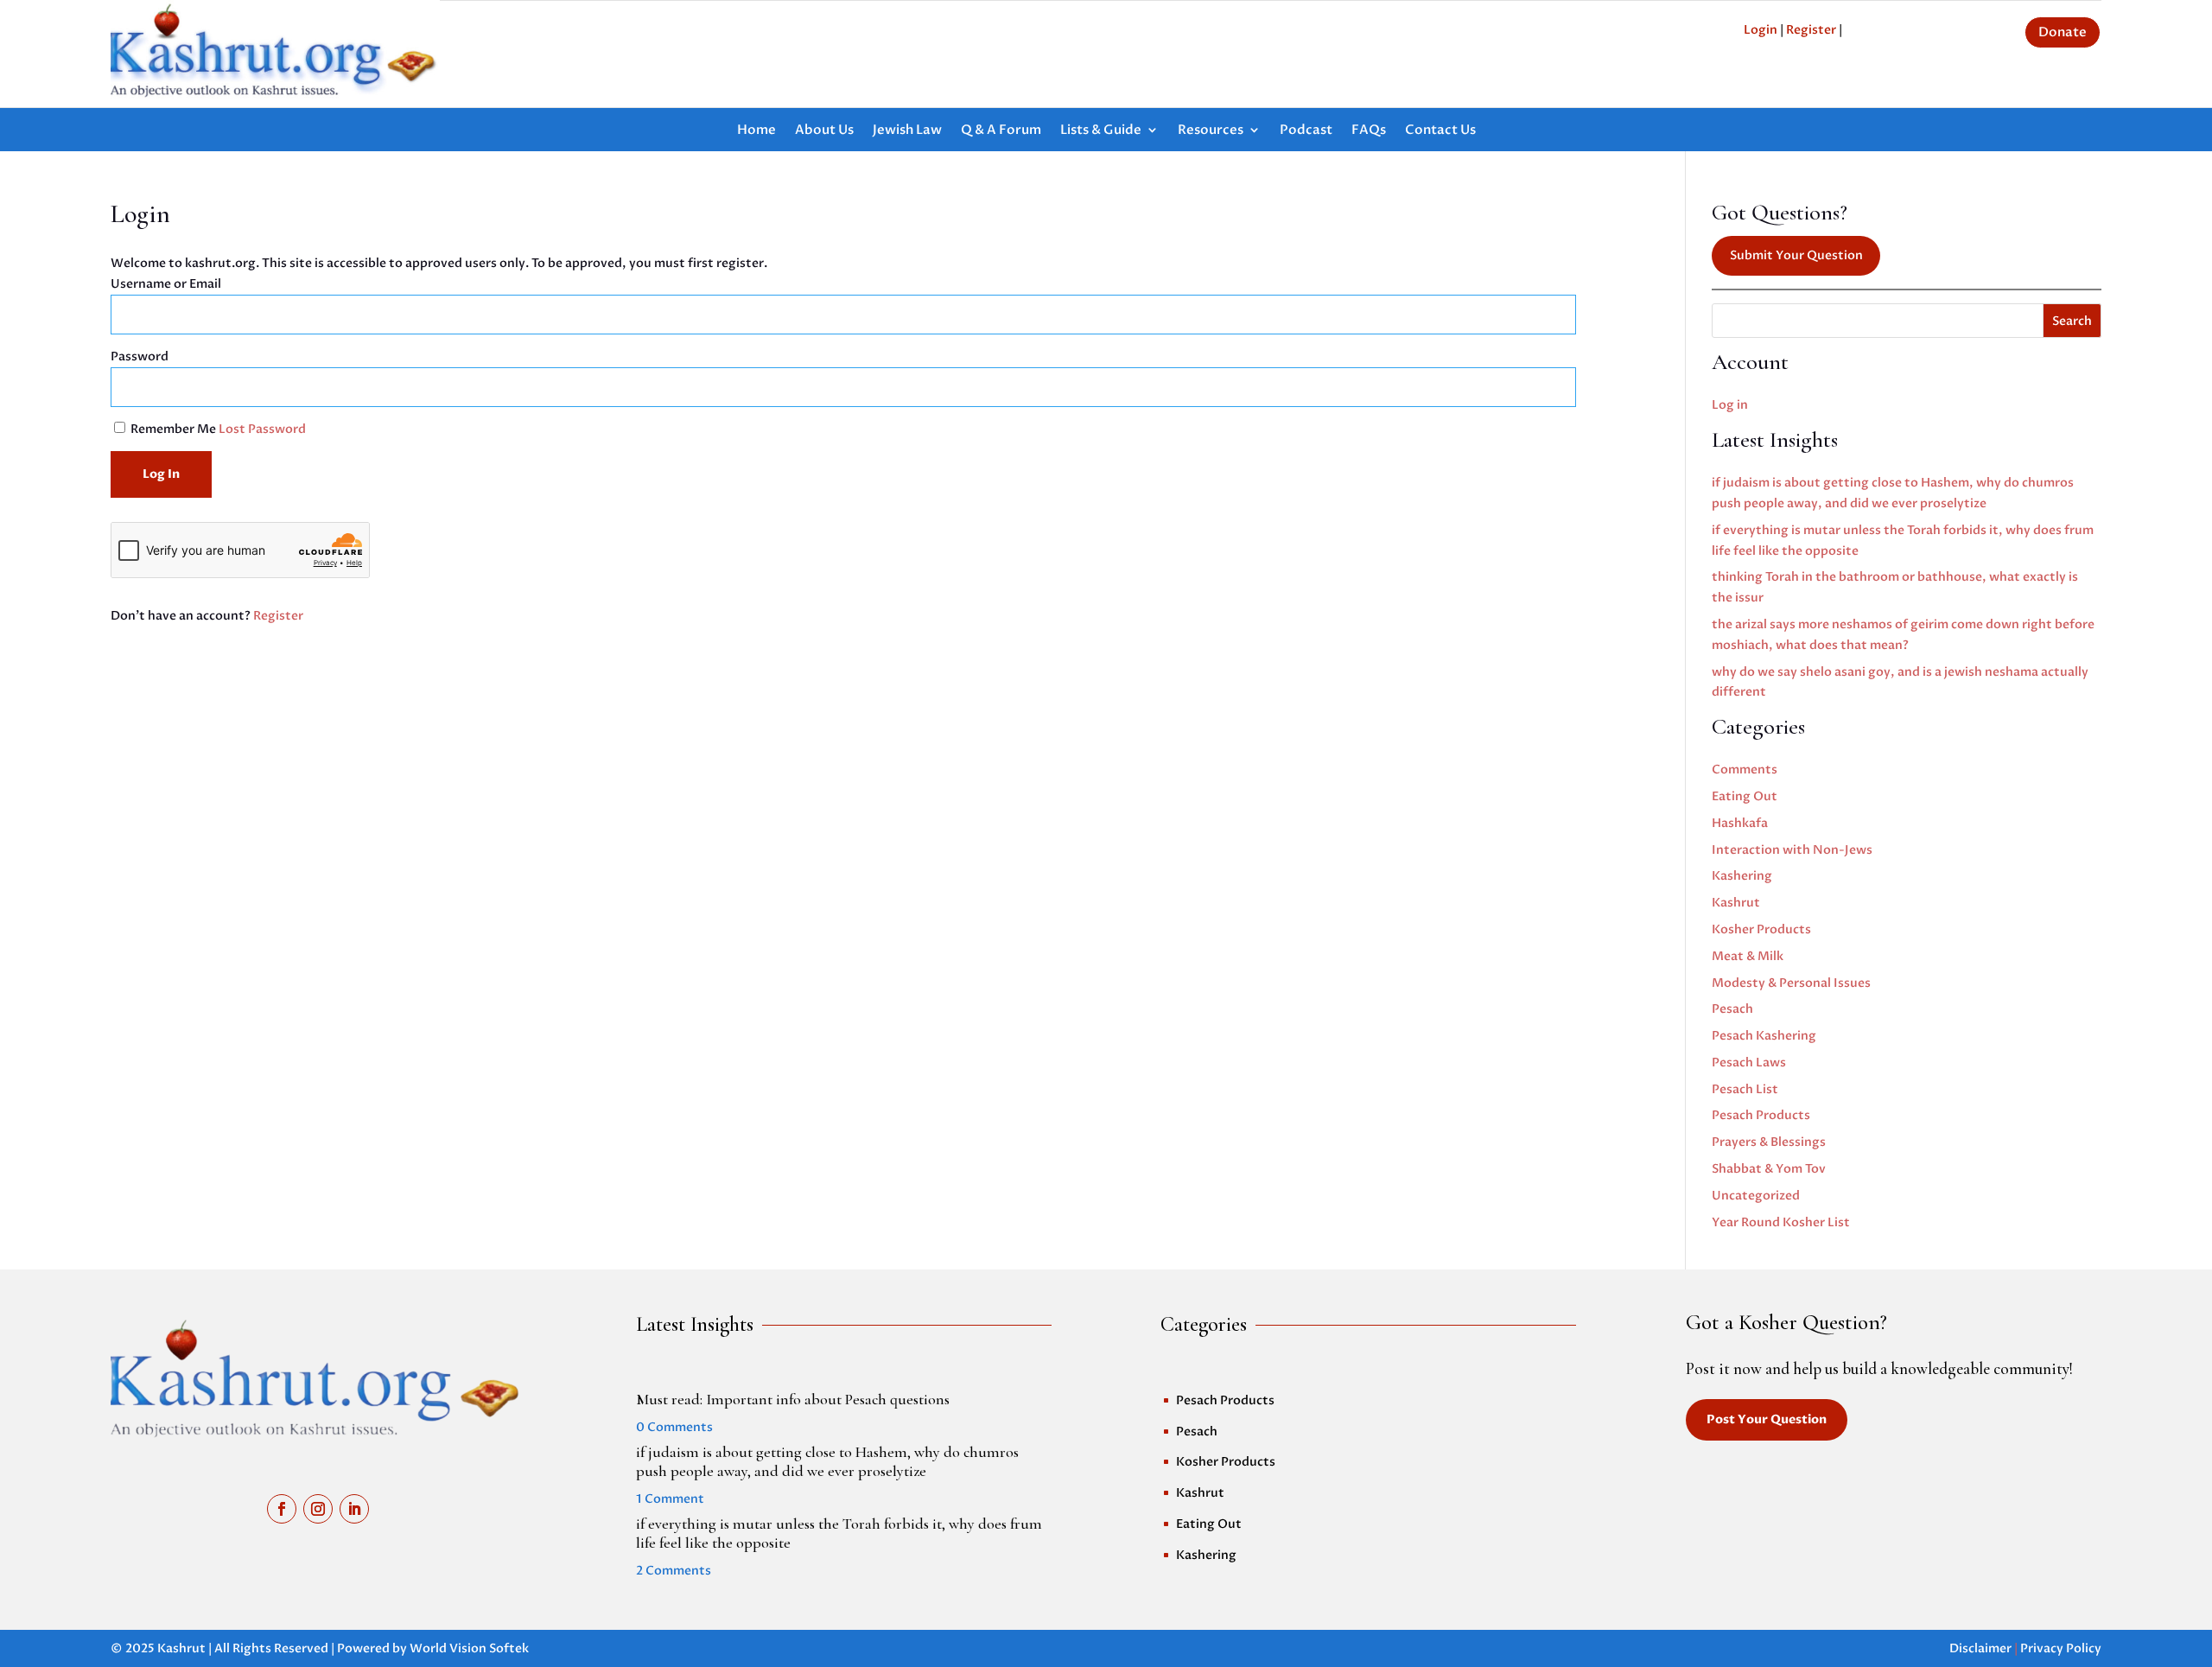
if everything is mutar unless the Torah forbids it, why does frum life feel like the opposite (839, 1533)
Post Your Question (1767, 1419)
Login (1761, 30)
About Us (824, 131)
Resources (1211, 131)
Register (1811, 30)
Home (756, 131)
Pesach (1732, 1009)
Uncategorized (1756, 1196)
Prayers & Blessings (1769, 1142)
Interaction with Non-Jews (1792, 850)
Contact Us (1440, 131)
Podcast (1306, 131)
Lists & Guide (1101, 131)
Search (2072, 321)
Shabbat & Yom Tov (1769, 1169)
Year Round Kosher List (1781, 1222)
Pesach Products (1761, 1115)
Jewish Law (907, 131)
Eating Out (1745, 796)
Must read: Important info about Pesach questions (793, 1399)
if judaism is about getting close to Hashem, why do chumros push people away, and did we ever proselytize (827, 1461)
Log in (1730, 405)
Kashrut (1736, 903)
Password (140, 356)
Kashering (1742, 876)
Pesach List (1745, 1089)
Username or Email (166, 284)
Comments (1745, 770)
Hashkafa (1740, 823)
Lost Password (262, 429)
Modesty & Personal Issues (1791, 983)
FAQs (1369, 131)
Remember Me (173, 429)
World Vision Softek (469, 1648)
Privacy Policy (2061, 1648)
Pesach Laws (1749, 1063)
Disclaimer (1980, 1648)
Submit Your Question (1796, 255)
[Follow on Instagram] (318, 1509)
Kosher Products (1761, 929)
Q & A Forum (1001, 131)
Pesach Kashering (1764, 1036)
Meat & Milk (1748, 956)
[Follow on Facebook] (282, 1509)
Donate (2063, 32)
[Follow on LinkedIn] (354, 1509)
